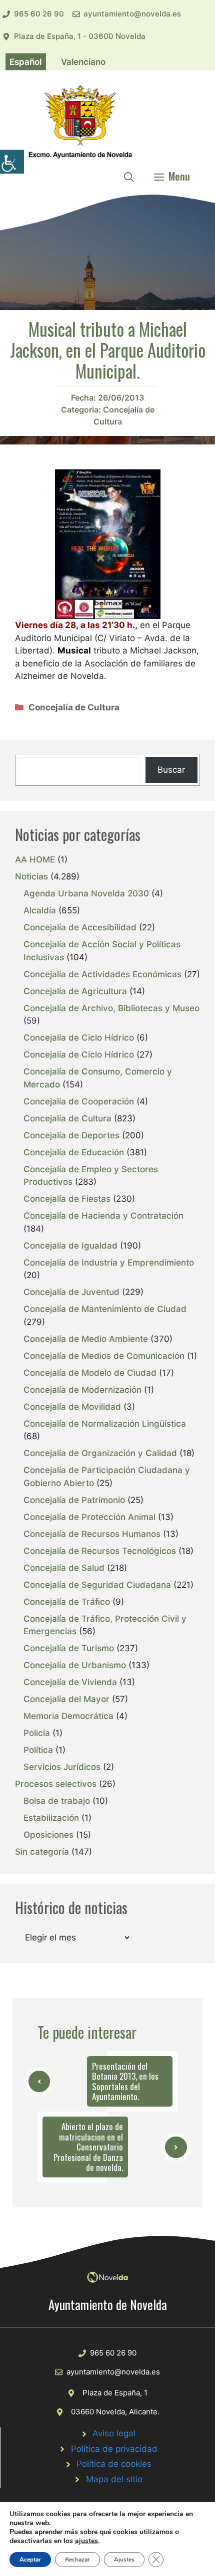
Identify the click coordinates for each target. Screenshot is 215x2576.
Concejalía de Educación (74, 1152)
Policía (37, 1733)
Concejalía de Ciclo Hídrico (79, 1038)
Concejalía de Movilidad (72, 1407)
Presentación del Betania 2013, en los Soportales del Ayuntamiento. (125, 2081)
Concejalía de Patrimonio (74, 1500)
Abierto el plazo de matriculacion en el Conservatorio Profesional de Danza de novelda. (88, 2147)
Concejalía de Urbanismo (75, 1665)
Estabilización (51, 1818)
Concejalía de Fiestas (67, 1199)
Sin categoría (42, 1852)
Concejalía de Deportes (71, 1135)
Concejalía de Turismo (69, 1648)
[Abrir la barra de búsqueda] (129, 176)
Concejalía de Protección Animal (89, 1517)
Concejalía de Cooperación (79, 1101)
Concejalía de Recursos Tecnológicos (100, 1551)
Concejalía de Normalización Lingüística (105, 1424)
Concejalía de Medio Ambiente (86, 1339)
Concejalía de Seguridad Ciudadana (97, 1585)
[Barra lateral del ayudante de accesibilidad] (12, 162)
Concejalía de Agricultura (75, 991)
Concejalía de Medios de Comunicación (104, 1356)
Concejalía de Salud (64, 1568)
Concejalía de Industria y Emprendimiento (109, 1263)
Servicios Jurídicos (62, 1767)
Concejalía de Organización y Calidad (100, 1453)
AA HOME (35, 859)
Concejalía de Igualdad (70, 1246)
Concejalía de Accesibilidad (80, 927)
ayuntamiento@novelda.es (132, 14)
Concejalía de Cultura (74, 707)
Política (38, 1750)
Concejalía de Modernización (82, 1390)
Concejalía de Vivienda (70, 1682)
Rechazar (77, 2560)
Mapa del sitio (114, 2479)
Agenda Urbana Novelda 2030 (86, 893)
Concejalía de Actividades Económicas (102, 974)
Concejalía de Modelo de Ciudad (90, 1373)
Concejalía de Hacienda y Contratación (103, 1216)
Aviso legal (114, 2433)
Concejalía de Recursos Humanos (92, 1534)
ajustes (86, 2541)
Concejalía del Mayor (66, 1699)
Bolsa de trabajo (57, 1801)
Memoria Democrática (68, 1716)
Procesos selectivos (56, 1784)
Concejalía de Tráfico (67, 1602)
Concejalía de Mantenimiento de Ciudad (105, 1309)
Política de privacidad (114, 2449)
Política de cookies (114, 2464)
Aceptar (30, 2560)
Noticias (31, 876)
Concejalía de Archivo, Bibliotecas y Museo (111, 1008)
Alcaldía (40, 910)
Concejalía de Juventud (71, 1292)
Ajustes (124, 2560)
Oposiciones (48, 1835)
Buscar (171, 770)
